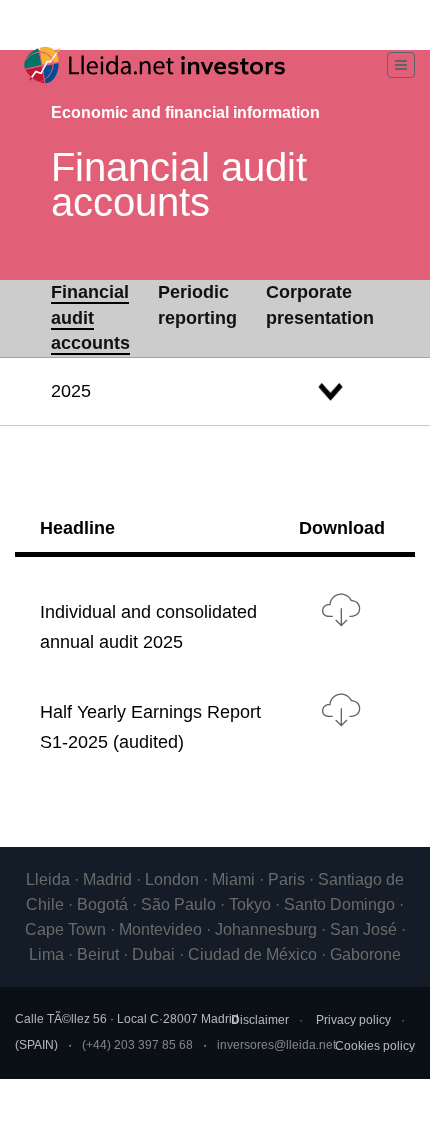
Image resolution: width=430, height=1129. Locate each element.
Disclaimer (260, 1020)
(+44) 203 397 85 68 (137, 1045)
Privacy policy (353, 1020)
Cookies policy (375, 1046)
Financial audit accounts (90, 317)
